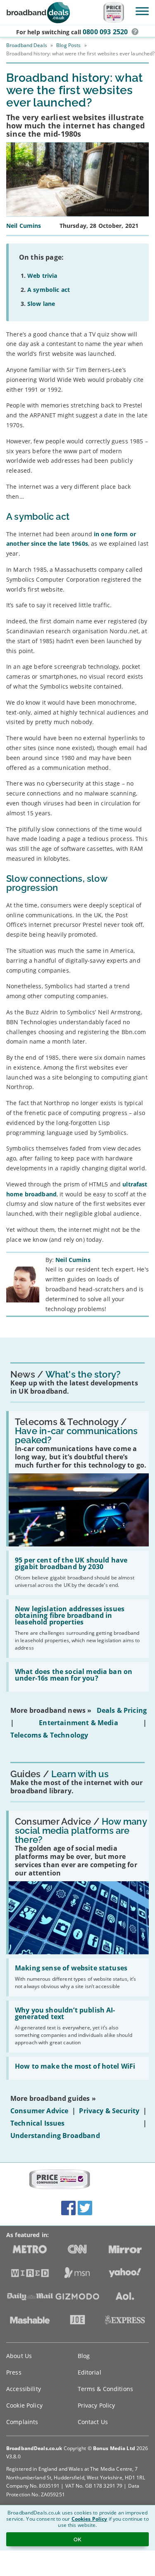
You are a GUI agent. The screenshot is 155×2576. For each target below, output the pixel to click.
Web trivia (42, 276)
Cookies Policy (89, 2519)
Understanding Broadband (55, 2136)
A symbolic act (49, 290)
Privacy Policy (97, 2405)
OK (77, 2539)
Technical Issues (38, 2123)
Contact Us (93, 2422)
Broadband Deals (27, 45)
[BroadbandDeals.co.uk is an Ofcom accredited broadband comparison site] (60, 2180)
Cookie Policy (24, 2405)
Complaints (22, 2422)
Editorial (89, 2372)
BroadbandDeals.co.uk (34, 2448)
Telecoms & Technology (49, 1735)
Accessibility (24, 2389)
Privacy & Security (109, 2111)
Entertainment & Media (78, 1723)
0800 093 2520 (105, 32)
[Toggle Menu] (142, 11)
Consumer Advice (39, 2111)
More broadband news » (51, 1710)
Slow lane (41, 304)
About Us (19, 2356)
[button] (135, 32)
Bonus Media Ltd (114, 2448)
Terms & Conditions (106, 2389)
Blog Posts (68, 45)
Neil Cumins (73, 1260)
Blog (84, 2356)
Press (14, 2372)
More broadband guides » (53, 2098)
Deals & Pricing (122, 1710)
